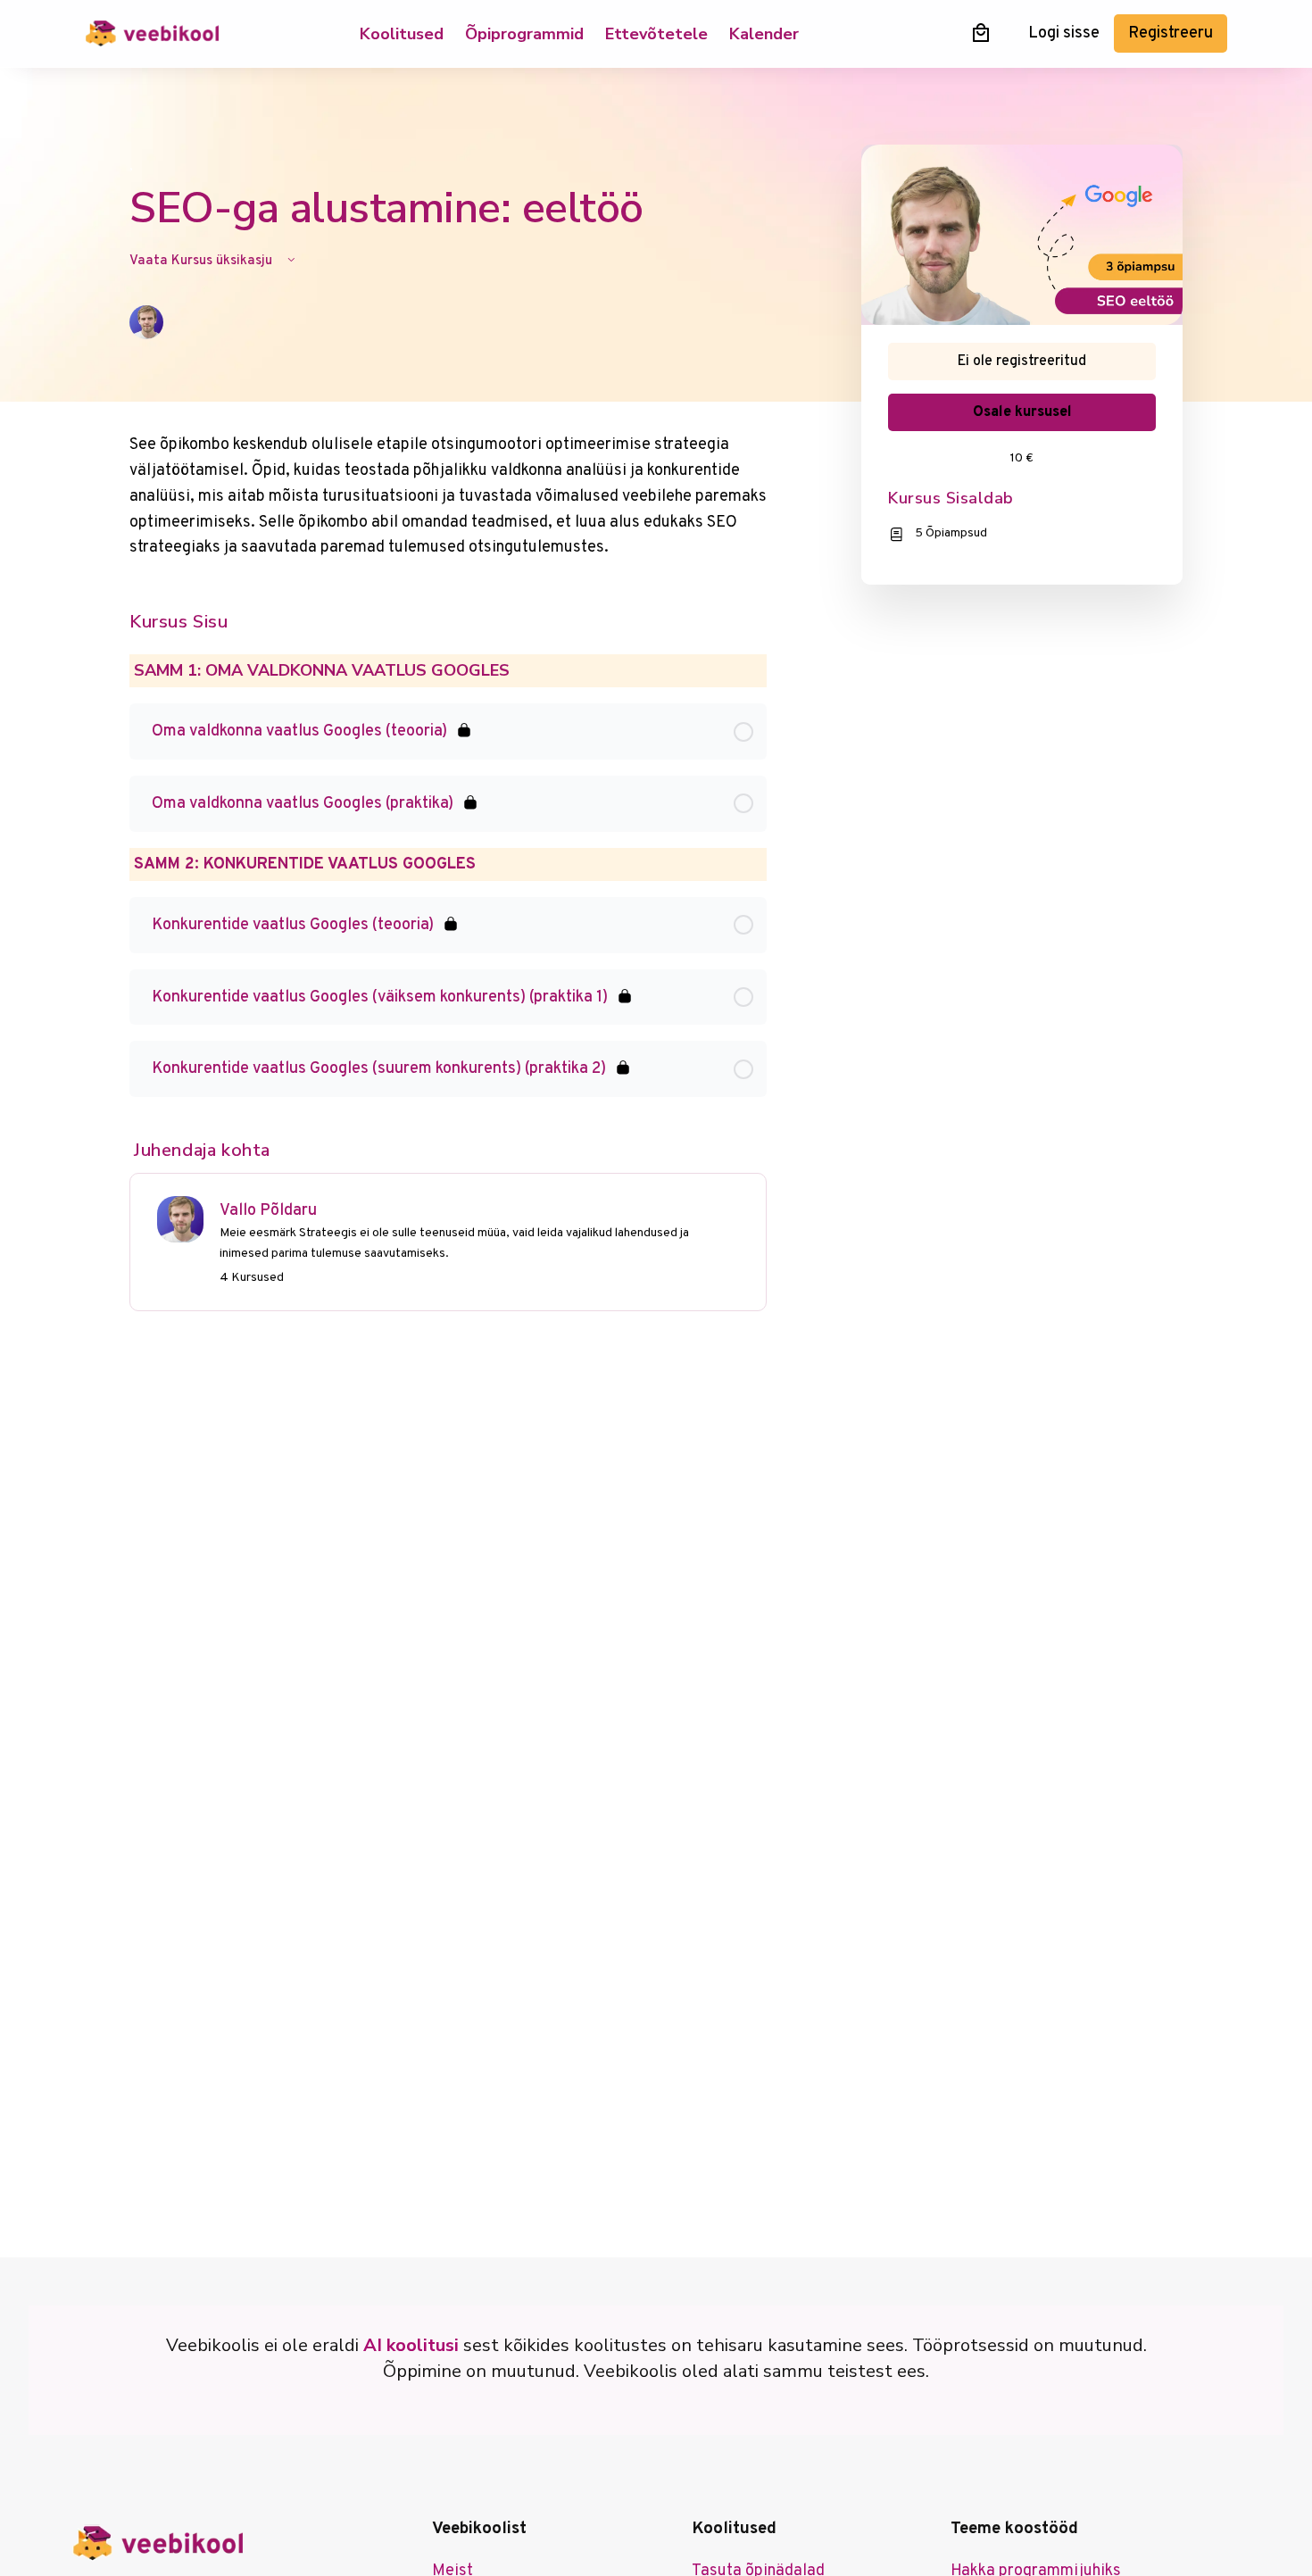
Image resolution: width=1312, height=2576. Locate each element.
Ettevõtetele (656, 34)
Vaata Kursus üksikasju (203, 261)
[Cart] (981, 33)
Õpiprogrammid (524, 34)
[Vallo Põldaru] (180, 1220)
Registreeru (1171, 33)
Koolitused (402, 34)
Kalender (764, 34)
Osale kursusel (1022, 412)
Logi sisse (1064, 33)
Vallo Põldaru (268, 1211)
